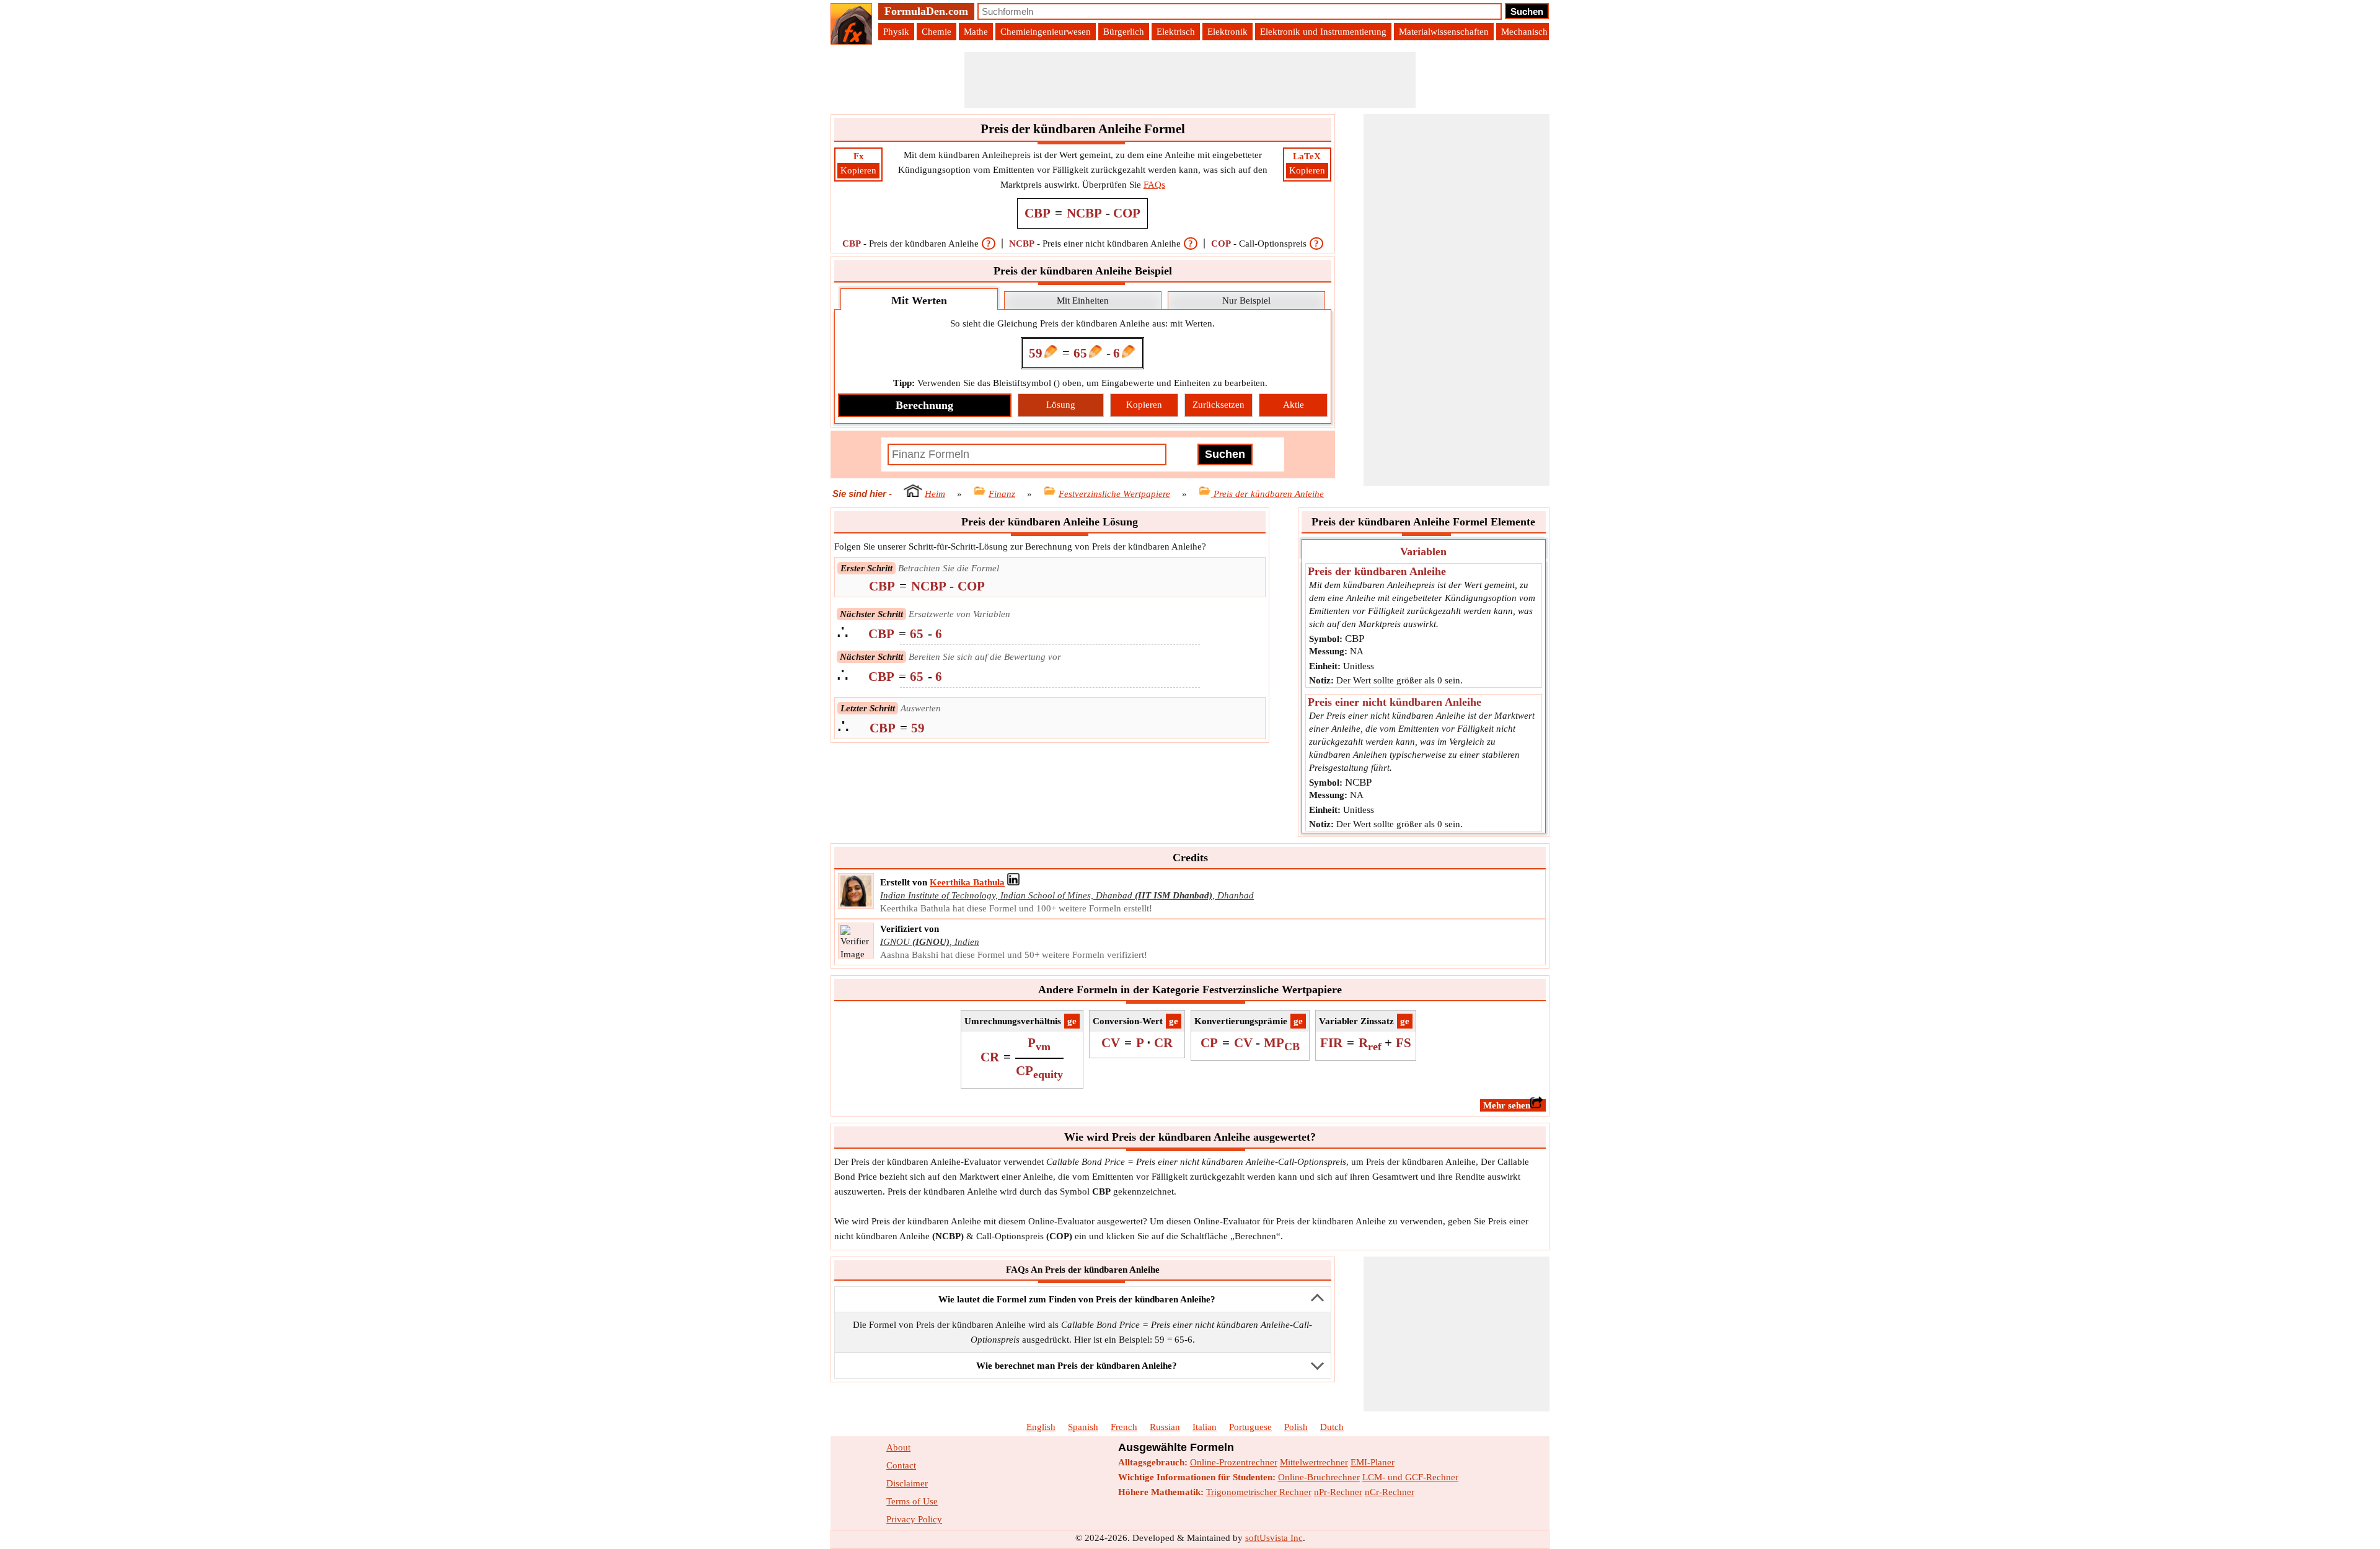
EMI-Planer (1373, 1462)
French (1124, 1427)
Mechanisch (1524, 32)
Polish (1296, 1427)
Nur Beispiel (1246, 301)
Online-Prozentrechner (1234, 1462)
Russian (1165, 1427)
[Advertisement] (1190, 80)
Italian (1205, 1427)
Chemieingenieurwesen (1046, 32)
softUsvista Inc (1274, 1538)
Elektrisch (1176, 32)
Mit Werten (919, 301)
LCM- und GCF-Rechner (1410, 1477)
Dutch (1332, 1427)
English (1041, 1427)
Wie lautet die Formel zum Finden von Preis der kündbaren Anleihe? (1077, 1299)
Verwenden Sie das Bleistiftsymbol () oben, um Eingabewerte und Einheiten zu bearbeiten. (1080, 383)
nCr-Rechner (1390, 1492)
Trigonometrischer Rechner (1259, 1492)
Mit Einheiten (1083, 301)
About (898, 1447)
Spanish (1083, 1427)
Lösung (1061, 405)
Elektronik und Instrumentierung (1323, 32)
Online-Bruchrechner (1319, 1477)
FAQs (1154, 185)
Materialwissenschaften (1444, 32)
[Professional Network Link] (1013, 882)
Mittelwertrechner (1314, 1462)
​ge (1072, 1021)
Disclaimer (907, 1483)
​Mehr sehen (1507, 1105)
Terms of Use (912, 1501)
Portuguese (1250, 1427)
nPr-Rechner (1338, 1492)
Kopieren (858, 170)
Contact (901, 1465)
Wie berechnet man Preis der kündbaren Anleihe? (1077, 1366)
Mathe (976, 32)
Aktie (1294, 405)
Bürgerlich (1124, 32)
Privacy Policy (914, 1519)
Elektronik (1227, 32)
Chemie (937, 32)
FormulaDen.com (926, 11)
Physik (896, 32)
